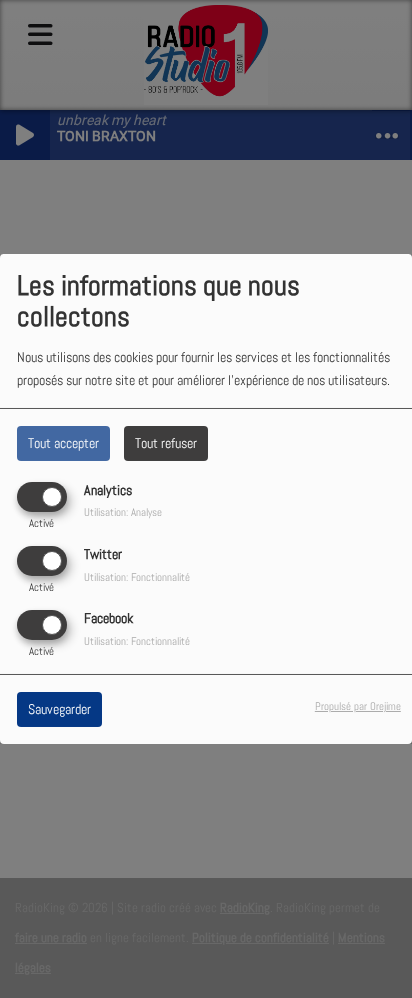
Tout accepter (63, 443)
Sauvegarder (59, 709)
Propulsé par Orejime (358, 706)
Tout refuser (166, 443)
